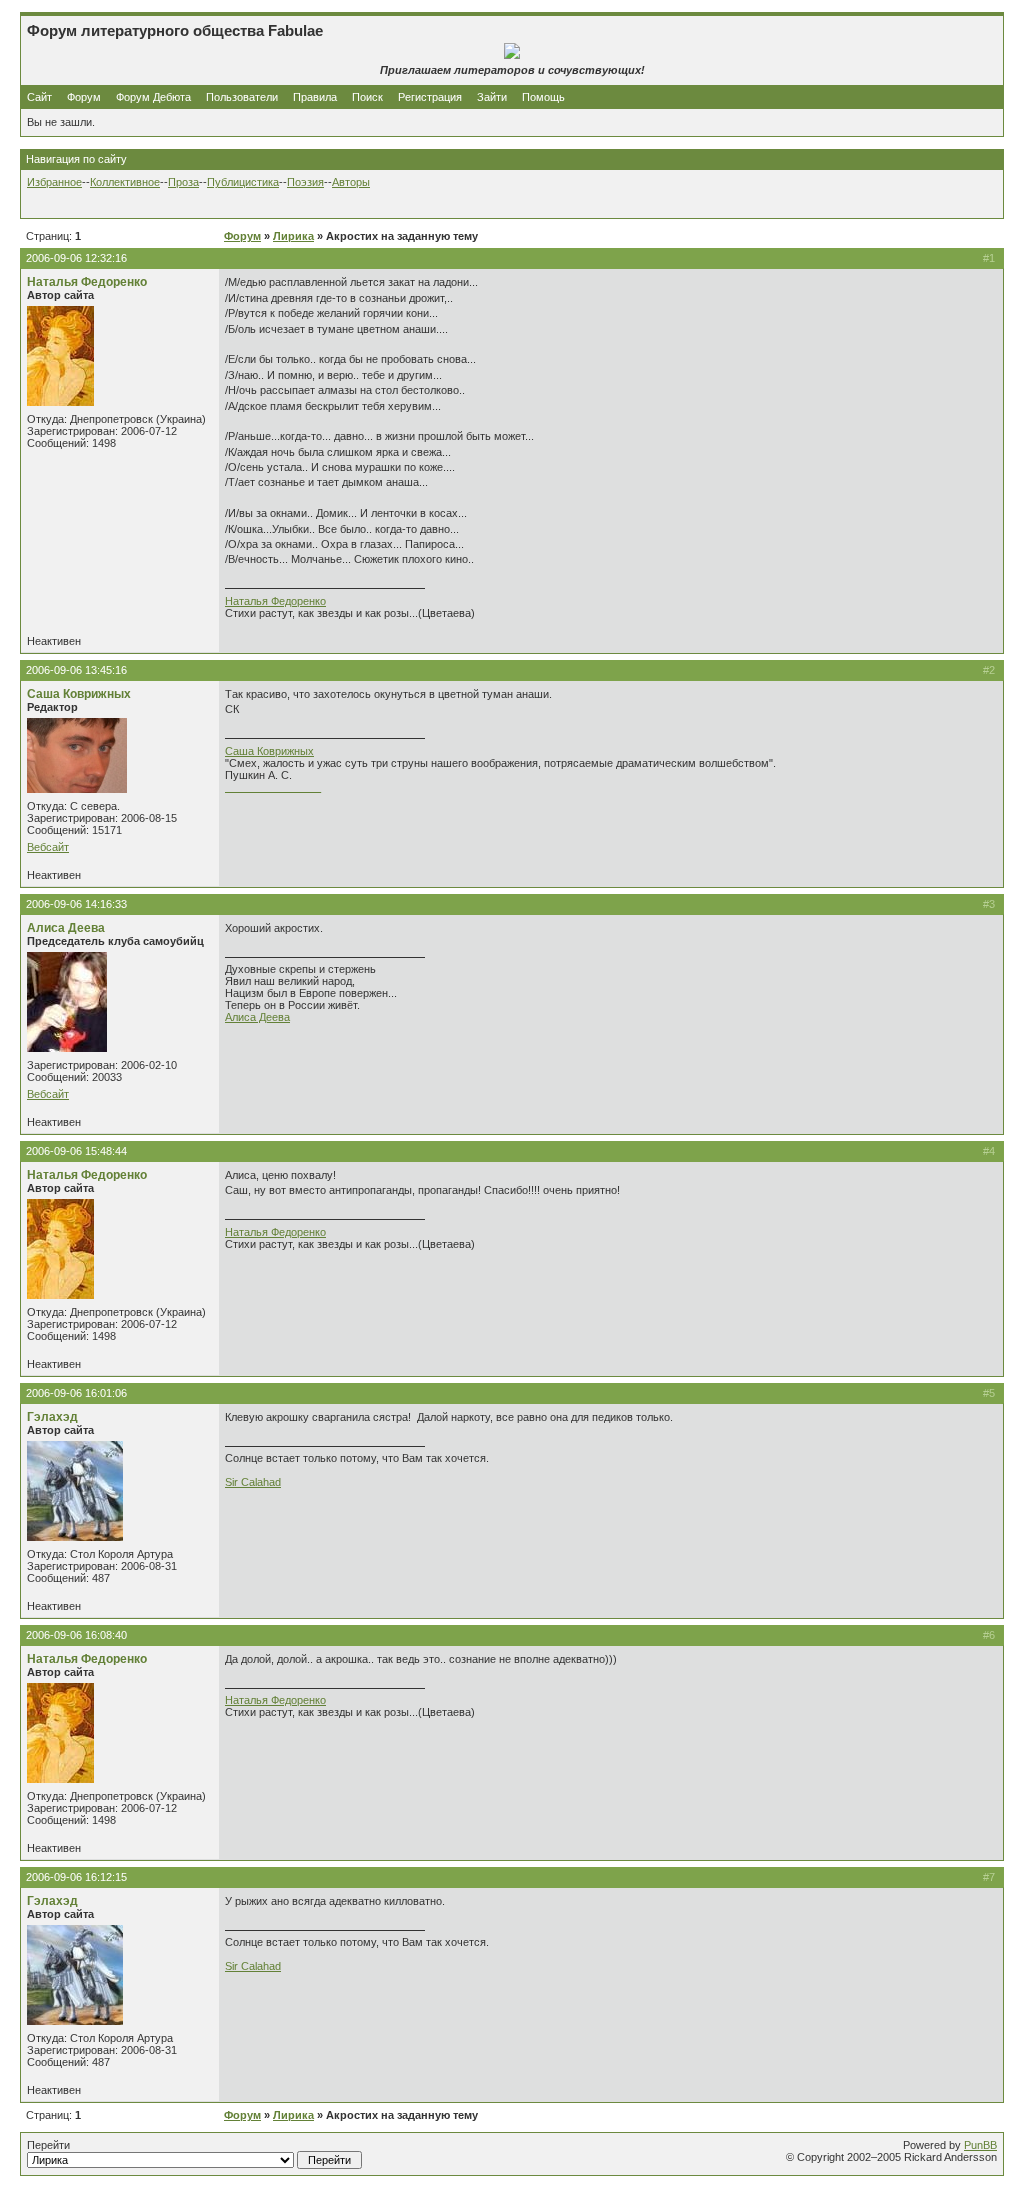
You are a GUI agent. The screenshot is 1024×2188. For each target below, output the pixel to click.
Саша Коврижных (79, 694)
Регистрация (430, 97)
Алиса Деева (66, 928)
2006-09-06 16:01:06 (76, 1393)
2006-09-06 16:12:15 (76, 1877)
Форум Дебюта (155, 97)
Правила (315, 97)
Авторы (351, 182)
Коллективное (125, 182)
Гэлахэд (52, 1417)
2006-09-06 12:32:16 (76, 258)
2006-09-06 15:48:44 (76, 1151)
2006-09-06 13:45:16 (76, 670)
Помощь (543, 97)
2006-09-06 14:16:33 (76, 904)
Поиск (367, 97)
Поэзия (305, 182)
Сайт (41, 97)
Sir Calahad (253, 1482)
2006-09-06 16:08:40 (76, 1635)
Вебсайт (48, 847)
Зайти (492, 97)
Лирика (293, 236)
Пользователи (242, 97)
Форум (84, 97)
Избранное (54, 182)
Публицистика (243, 182)
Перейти (48, 2145)
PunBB (980, 2145)
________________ (273, 787)
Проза (183, 182)
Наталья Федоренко (87, 282)
